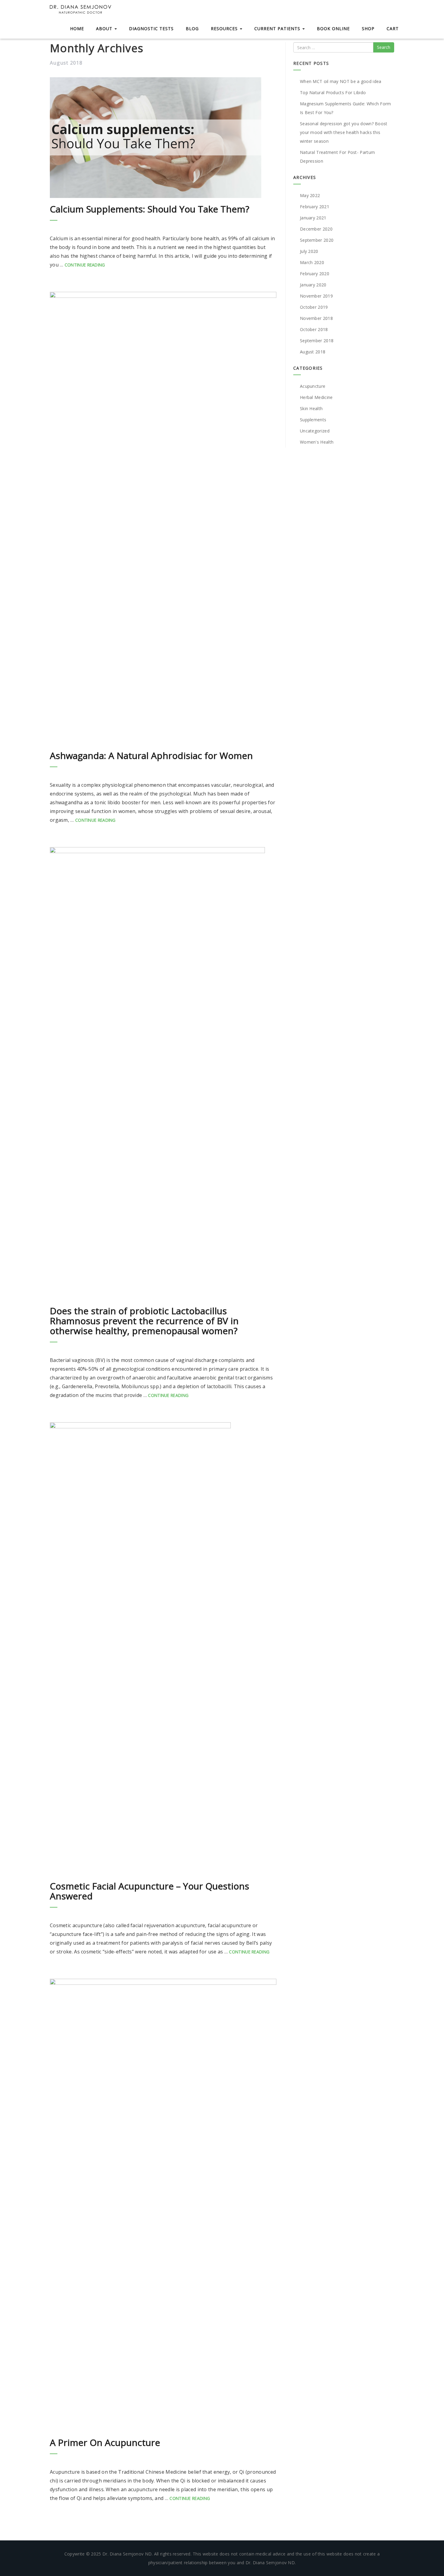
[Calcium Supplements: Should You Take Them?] (163, 138)
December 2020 (316, 229)
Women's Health (317, 442)
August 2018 (313, 352)
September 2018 (317, 341)
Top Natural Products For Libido (333, 92)
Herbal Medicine (316, 397)
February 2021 (315, 207)
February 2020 (315, 274)
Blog (192, 29)
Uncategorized (315, 431)
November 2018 (316, 318)
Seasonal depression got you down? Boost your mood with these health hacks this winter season (344, 132)
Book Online (333, 29)
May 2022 (310, 195)
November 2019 (316, 296)
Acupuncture (313, 386)
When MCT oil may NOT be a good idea (341, 81)
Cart (393, 29)
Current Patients (278, 29)
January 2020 (313, 285)
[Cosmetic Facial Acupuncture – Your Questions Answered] (163, 1649)
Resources (225, 29)
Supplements (313, 420)
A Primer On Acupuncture (105, 2442)
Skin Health (311, 408)
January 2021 (313, 218)
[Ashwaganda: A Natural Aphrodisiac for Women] (163, 518)
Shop (368, 29)
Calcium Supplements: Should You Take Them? (150, 209)
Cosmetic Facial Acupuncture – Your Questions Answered (150, 1891)
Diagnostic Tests (151, 29)
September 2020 (317, 240)
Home (77, 29)
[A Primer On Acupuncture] (163, 2205)
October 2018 (314, 329)
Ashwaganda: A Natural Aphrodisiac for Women (151, 756)
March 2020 (312, 262)
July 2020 (309, 251)
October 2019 (314, 307)
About (105, 29)
